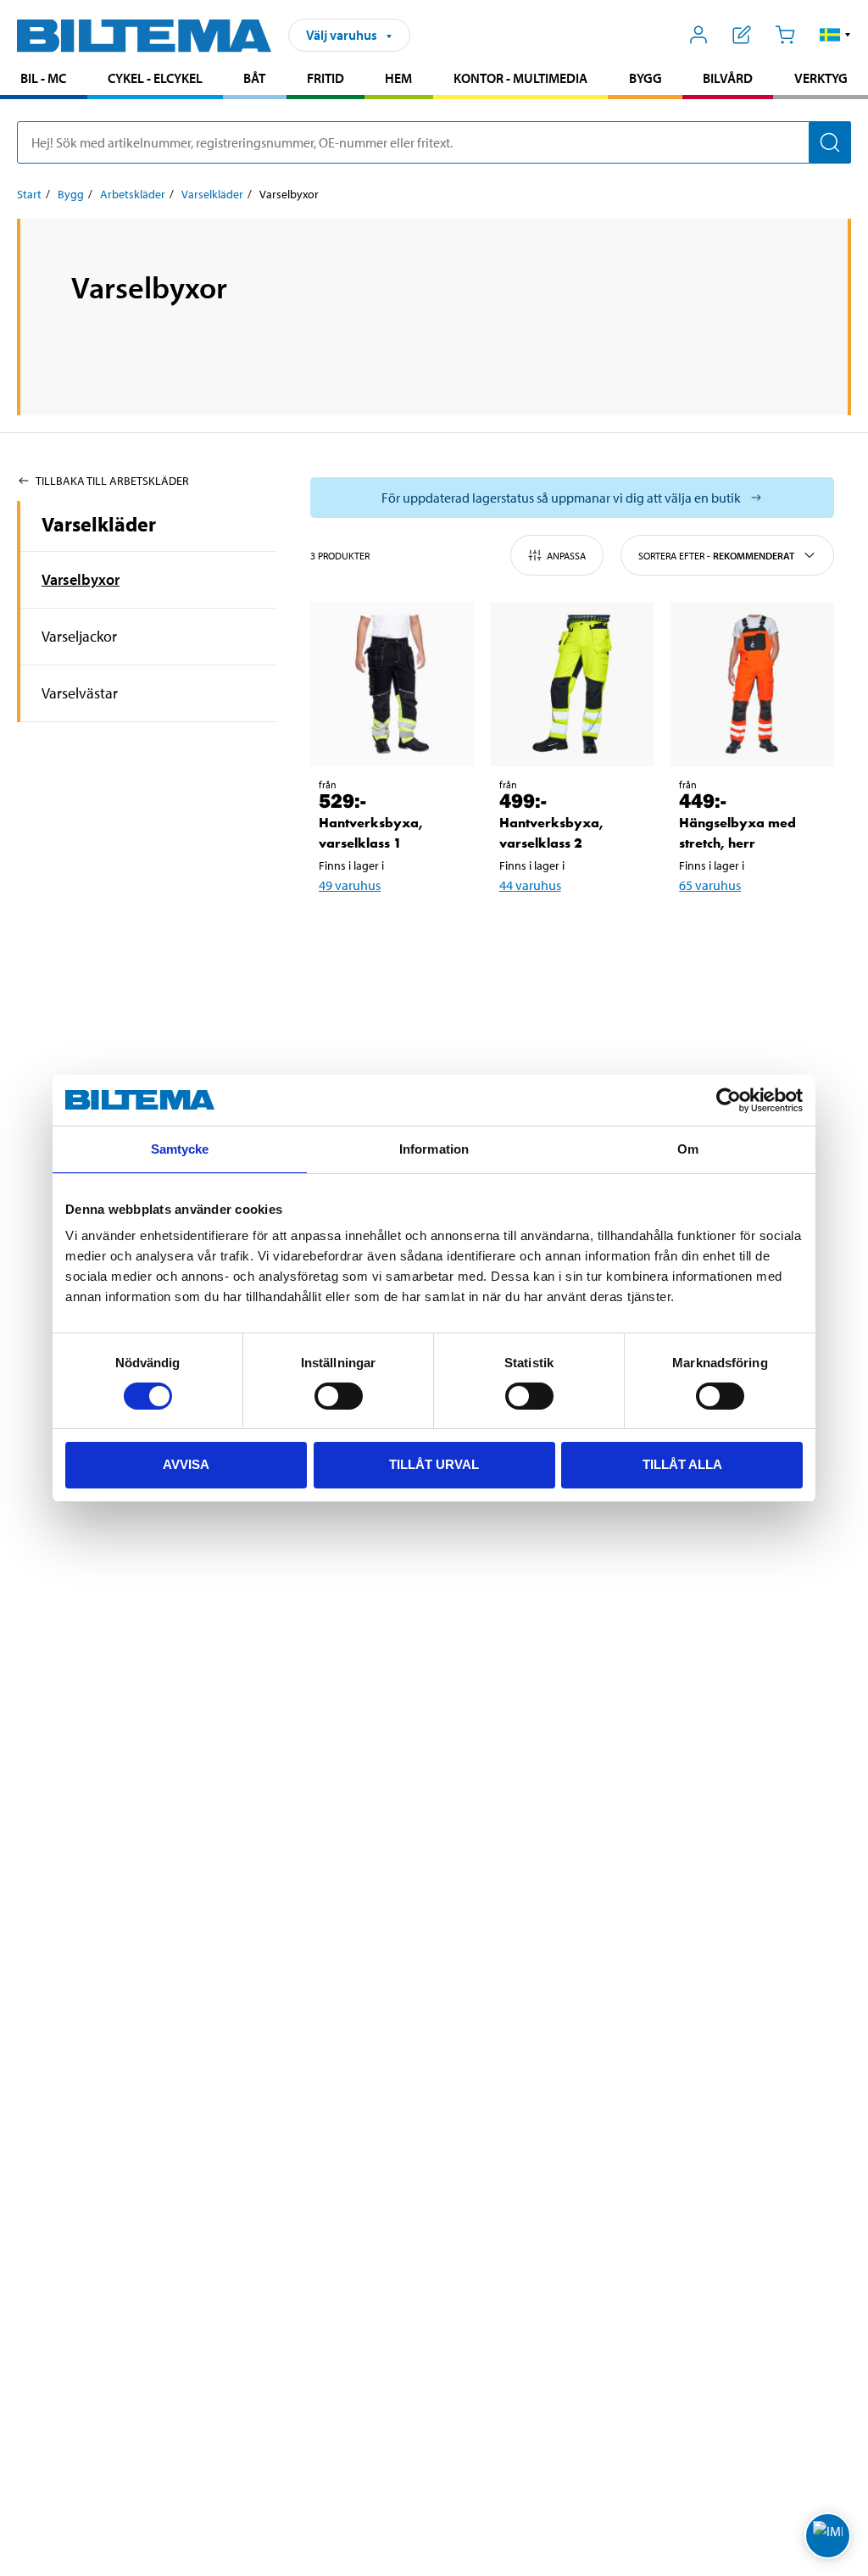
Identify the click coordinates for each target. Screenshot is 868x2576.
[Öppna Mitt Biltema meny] (699, 35)
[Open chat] (828, 2536)
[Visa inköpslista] (742, 35)
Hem (398, 78)
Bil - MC (43, 78)
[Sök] (830, 142)
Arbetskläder (133, 194)
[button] (835, 35)
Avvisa (186, 1464)
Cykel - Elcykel (155, 78)
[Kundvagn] (785, 35)
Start (29, 194)
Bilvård (728, 78)
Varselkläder (212, 194)
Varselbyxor (81, 579)
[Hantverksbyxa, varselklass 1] (392, 684)
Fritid (325, 78)
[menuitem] (44, 80)
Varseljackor (79, 636)
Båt (254, 78)
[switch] (339, 1396)
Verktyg (821, 78)
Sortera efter (716, 556)
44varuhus (530, 885)
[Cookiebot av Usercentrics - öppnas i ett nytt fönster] (729, 1100)
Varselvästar (80, 693)
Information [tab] (434, 1149)
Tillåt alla (682, 1464)
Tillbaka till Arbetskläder (112, 481)
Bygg (645, 78)
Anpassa (566, 556)
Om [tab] (688, 1149)
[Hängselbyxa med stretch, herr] (752, 684)
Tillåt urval (434, 1464)
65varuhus (710, 885)
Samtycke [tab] (180, 1149)
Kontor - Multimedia (520, 78)
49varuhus (350, 885)
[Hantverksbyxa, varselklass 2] (573, 684)
